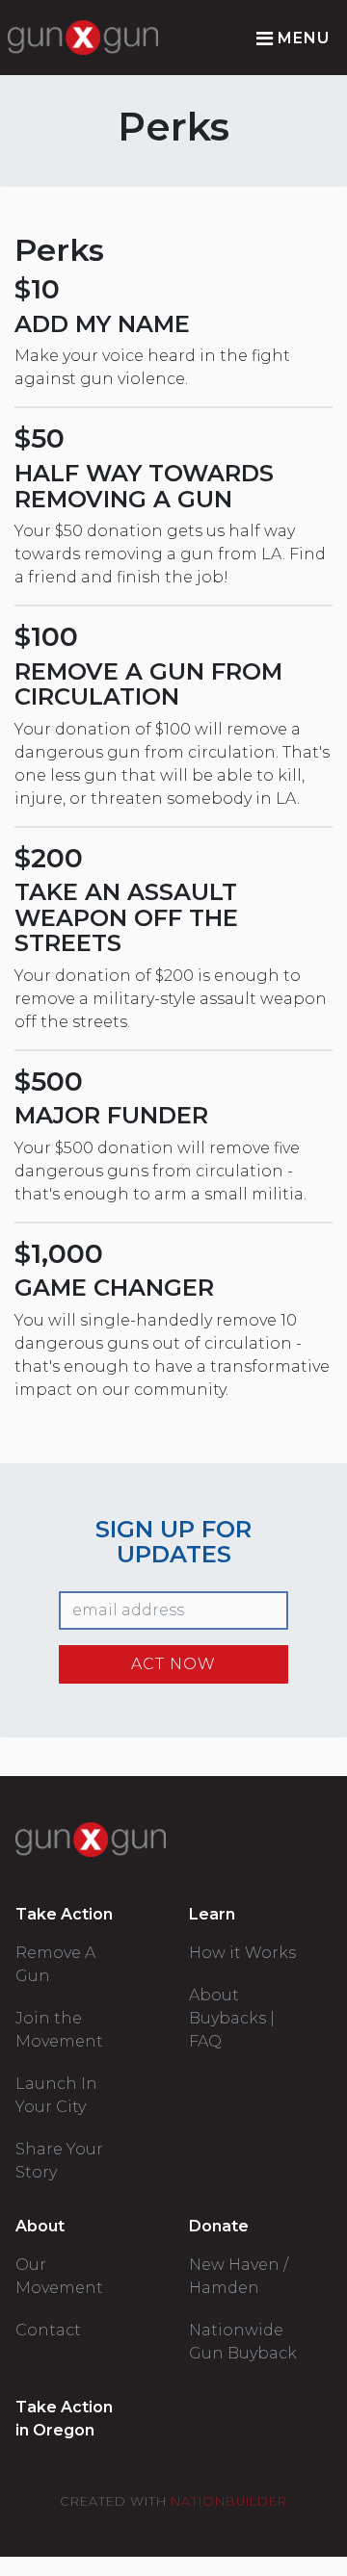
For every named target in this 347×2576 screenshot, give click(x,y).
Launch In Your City (56, 2095)
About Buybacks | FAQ (232, 2018)
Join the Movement (59, 2030)
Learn (212, 1914)
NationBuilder (229, 2501)
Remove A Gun (55, 1964)
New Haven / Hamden (239, 2276)
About (40, 2226)
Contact (48, 2330)
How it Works (242, 1953)
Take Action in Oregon (64, 2419)
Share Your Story (59, 2161)
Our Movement (59, 2276)
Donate (219, 2226)
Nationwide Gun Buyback (243, 2342)
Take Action (64, 1914)
